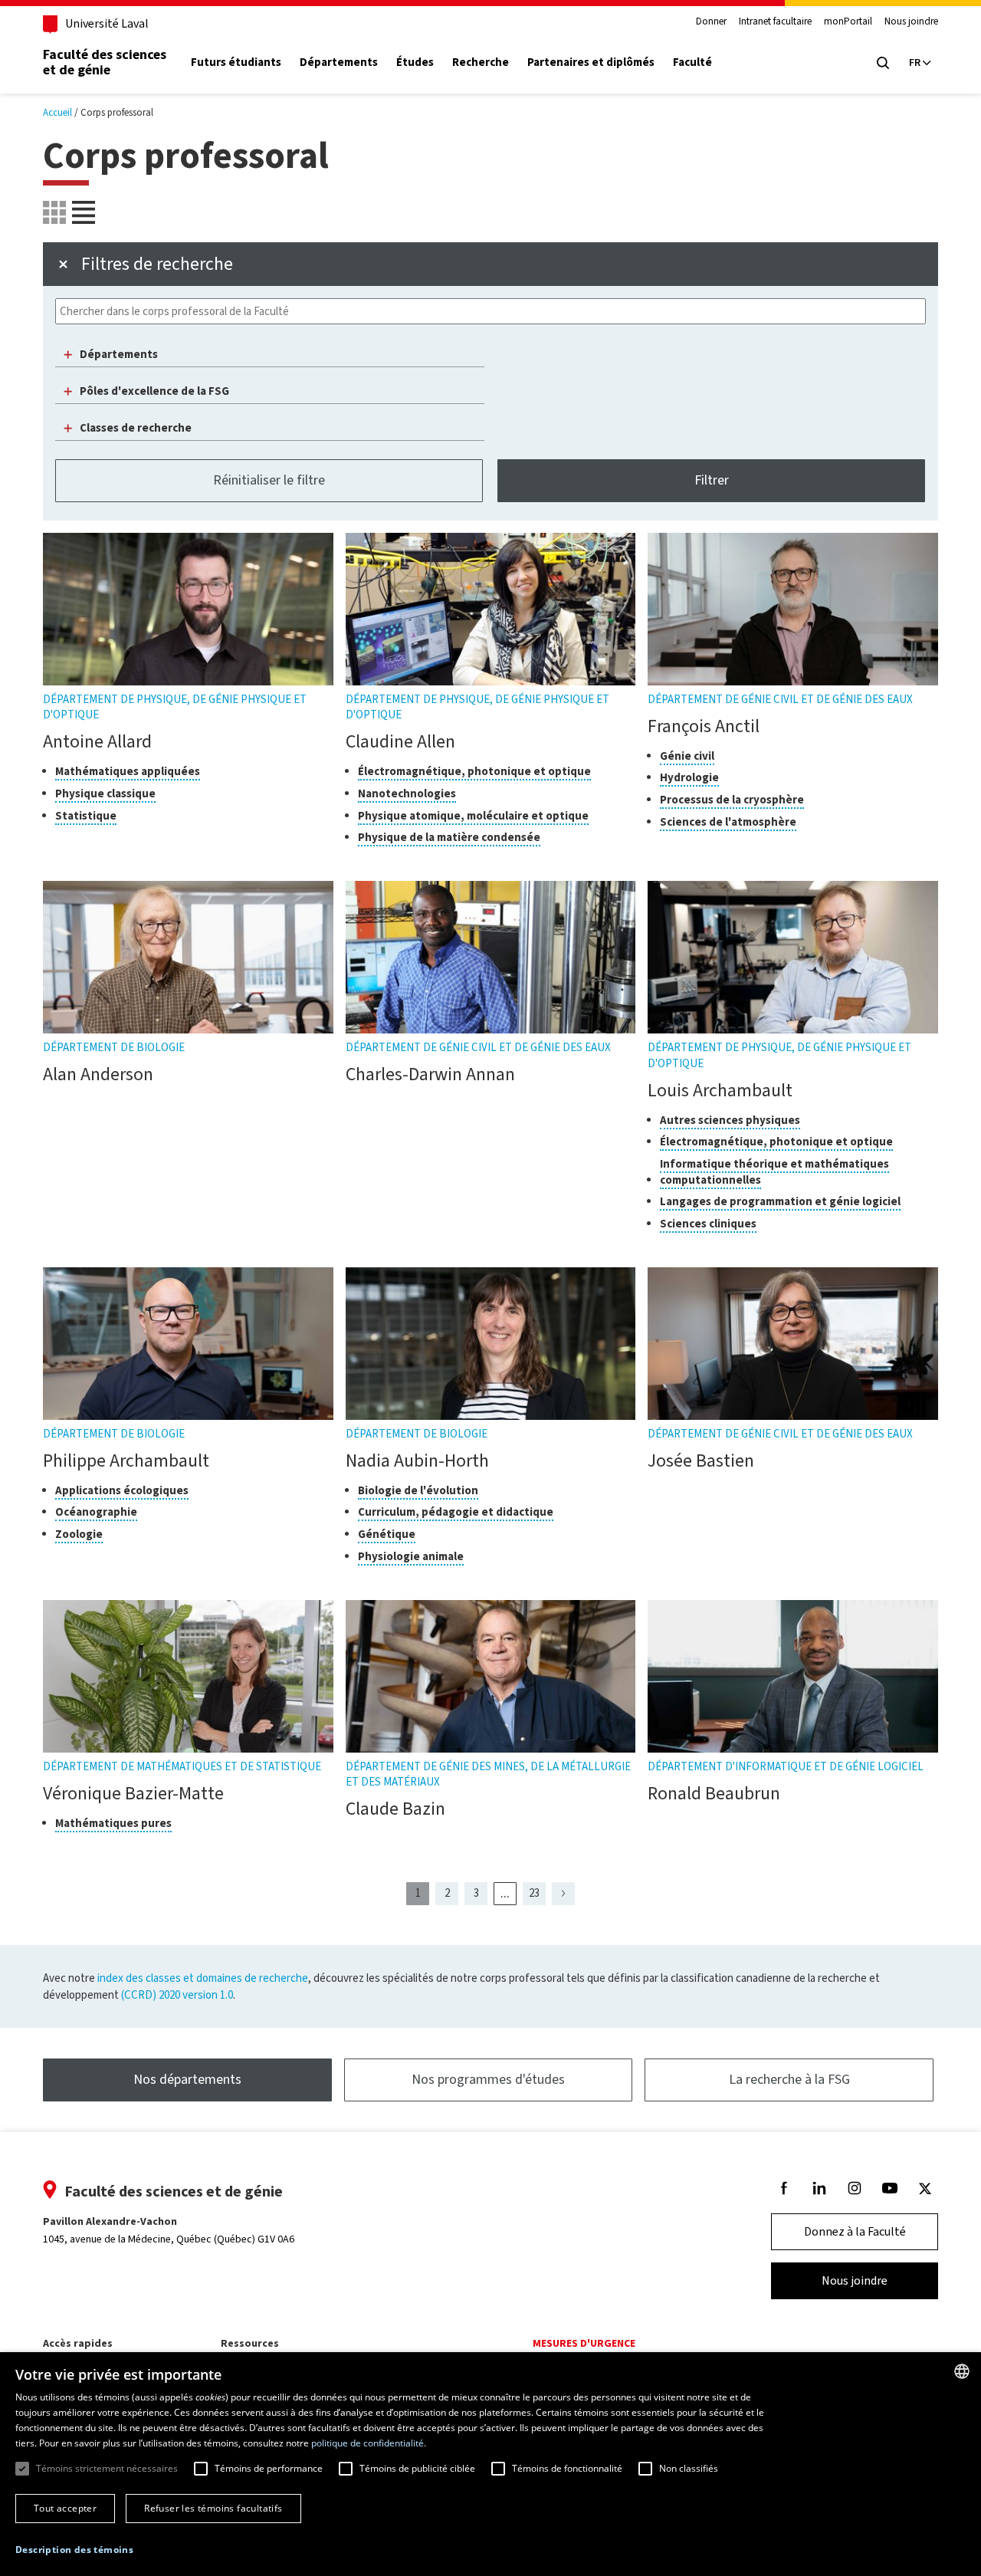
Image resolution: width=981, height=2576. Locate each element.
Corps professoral (117, 112)
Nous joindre (911, 21)
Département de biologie (114, 1047)
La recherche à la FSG (789, 2079)
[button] (74, 2550)
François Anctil (704, 726)
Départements (339, 62)
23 (537, 1895)
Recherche (481, 62)
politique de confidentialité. (369, 2443)
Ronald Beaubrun (714, 1793)
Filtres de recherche (157, 264)
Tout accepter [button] (65, 2508)
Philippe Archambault (126, 1460)
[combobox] (962, 2371)
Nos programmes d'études (488, 2079)
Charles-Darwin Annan (430, 1074)
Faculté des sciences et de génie (105, 62)
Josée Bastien (701, 1460)
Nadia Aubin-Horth (417, 1460)
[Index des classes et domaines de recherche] (84, 212)
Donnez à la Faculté (855, 2231)
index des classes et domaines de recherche (203, 1978)
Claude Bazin (395, 1809)
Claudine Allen (400, 741)
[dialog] (490, 2464)
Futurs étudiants (236, 62)
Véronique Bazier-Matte (133, 1793)
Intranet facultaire (775, 21)
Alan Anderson (98, 1074)
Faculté (692, 62)
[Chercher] (883, 63)
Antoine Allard (97, 741)
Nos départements (187, 2079)
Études (415, 62)
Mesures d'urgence (584, 2343)
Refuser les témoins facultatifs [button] (213, 2508)
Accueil (57, 112)
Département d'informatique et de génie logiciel (786, 1766)
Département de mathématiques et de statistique (182, 1766)
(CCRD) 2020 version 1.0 (177, 1995)
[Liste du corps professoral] (54, 212)
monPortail (848, 21)
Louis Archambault (720, 1090)
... (509, 1894)
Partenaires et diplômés (591, 62)
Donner (711, 21)
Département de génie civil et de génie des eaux (780, 699)
